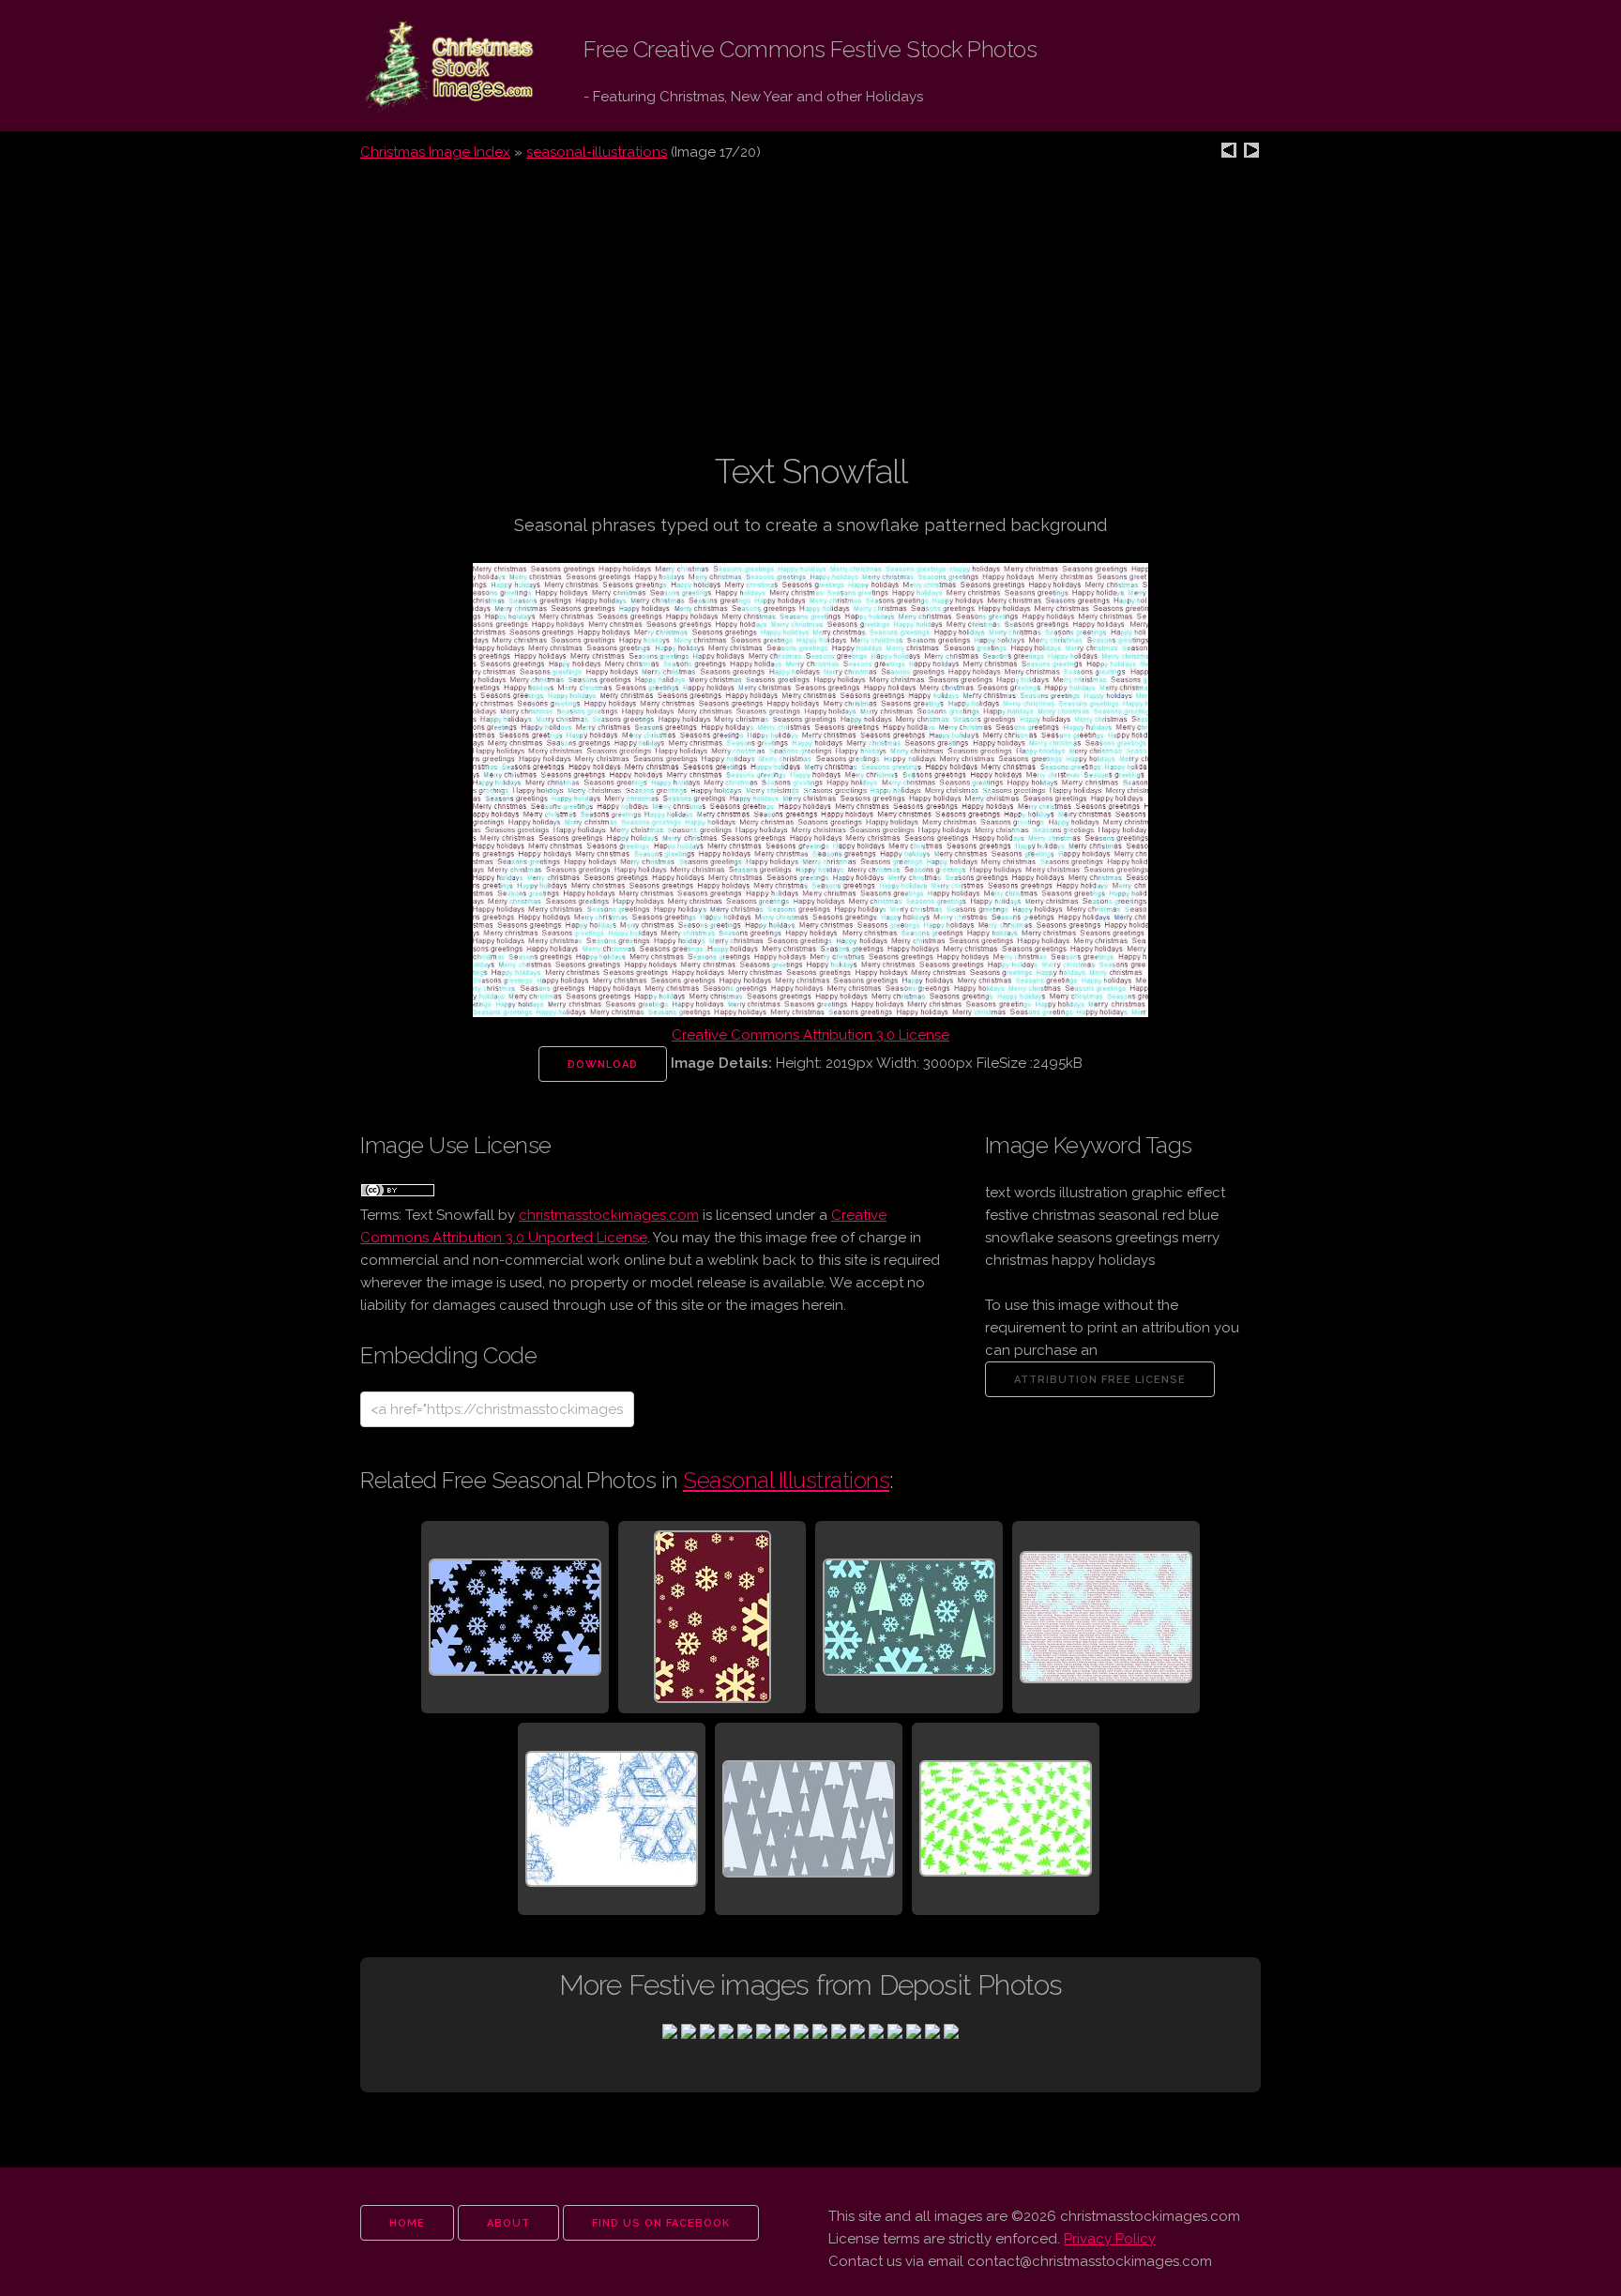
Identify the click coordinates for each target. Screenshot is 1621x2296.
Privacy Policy (1110, 2239)
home (407, 2223)
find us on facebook (661, 2223)
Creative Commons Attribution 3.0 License (810, 1035)
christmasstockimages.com (609, 1215)
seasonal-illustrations (597, 152)
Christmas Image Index (435, 152)
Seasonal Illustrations (786, 1480)
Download (603, 1064)
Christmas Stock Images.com (433, 67)
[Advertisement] (810, 318)
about (508, 2223)
